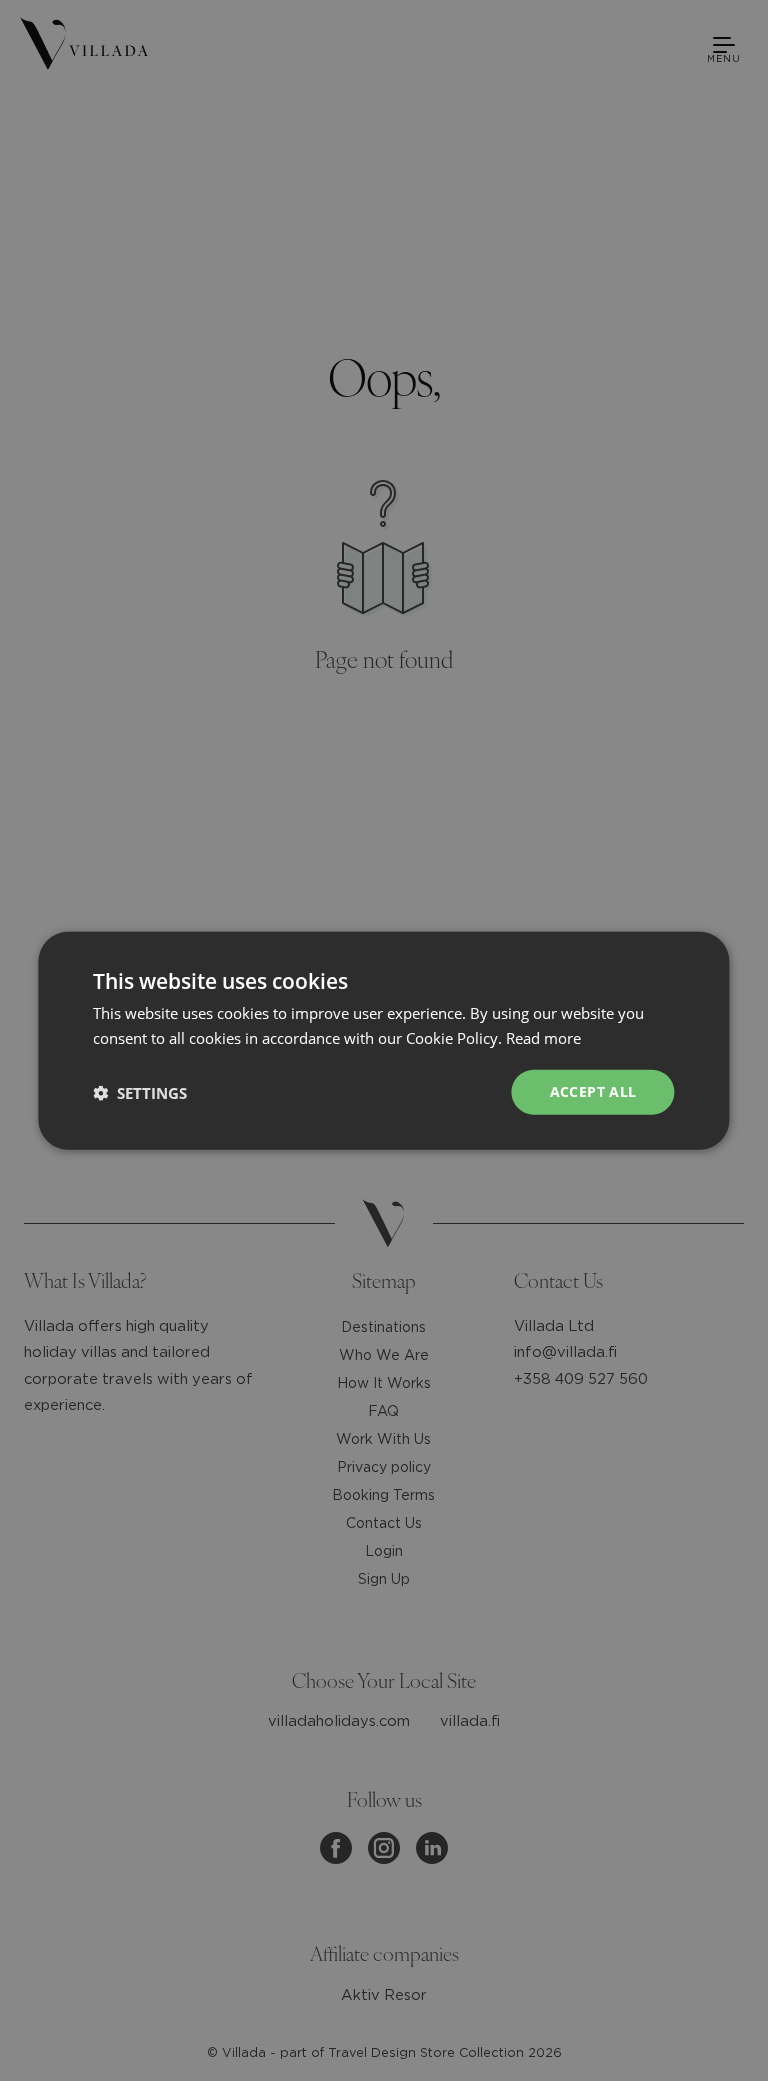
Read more (543, 1037)
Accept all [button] (593, 1091)
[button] (140, 1092)
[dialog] (384, 1040)
